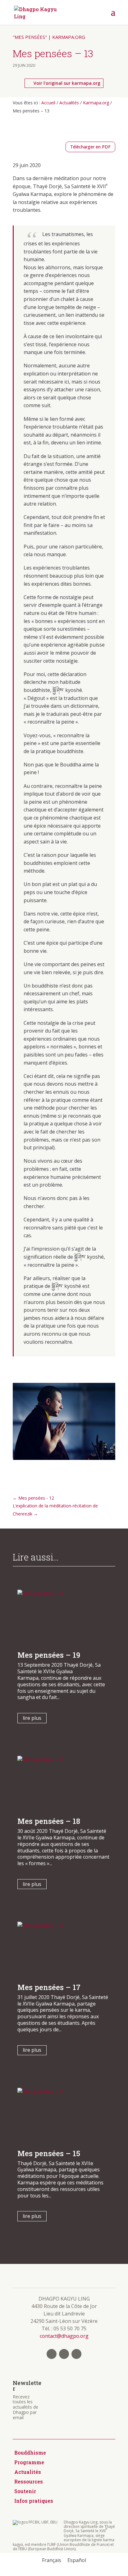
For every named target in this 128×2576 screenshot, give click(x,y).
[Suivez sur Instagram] (64, 2354)
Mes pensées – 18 (49, 1821)
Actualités (69, 103)
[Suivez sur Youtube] (76, 2354)
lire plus (32, 1718)
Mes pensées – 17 (49, 1987)
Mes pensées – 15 (49, 2153)
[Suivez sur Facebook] (52, 2354)
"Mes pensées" (30, 37)
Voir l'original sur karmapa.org (67, 83)
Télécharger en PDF (90, 147)
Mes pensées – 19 (49, 1655)
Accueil (48, 103)
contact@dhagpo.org (64, 2336)
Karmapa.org (69, 37)
